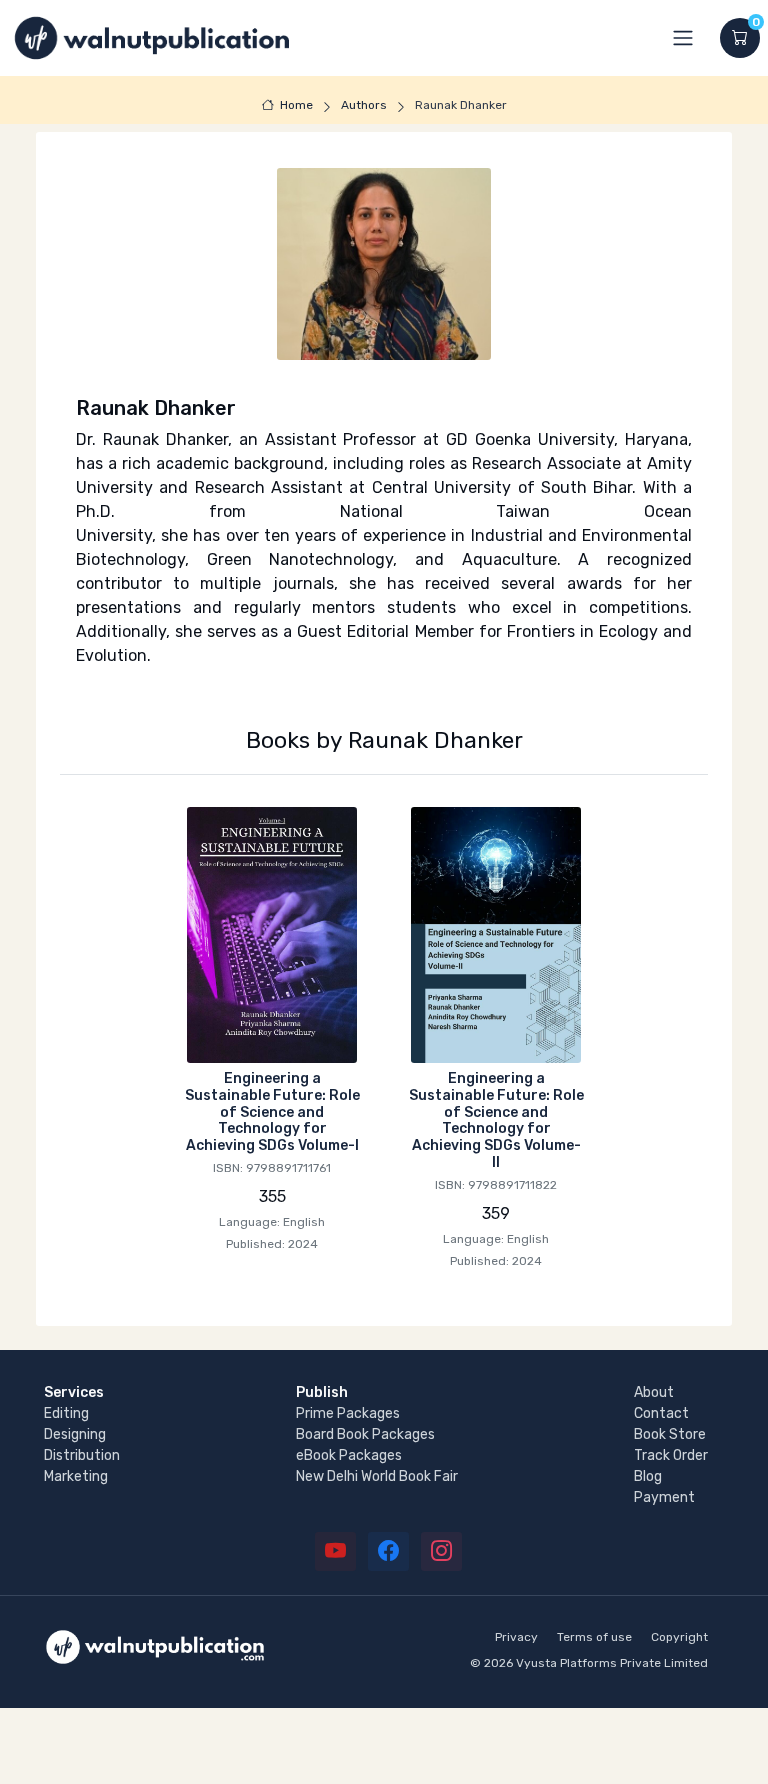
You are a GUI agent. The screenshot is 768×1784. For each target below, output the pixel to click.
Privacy (516, 1637)
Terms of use (594, 1637)
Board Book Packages (365, 1434)
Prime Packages (348, 1413)
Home (296, 105)
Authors (364, 105)
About (654, 1392)
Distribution (82, 1455)
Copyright (679, 1637)
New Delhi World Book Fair (377, 1476)
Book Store (670, 1434)
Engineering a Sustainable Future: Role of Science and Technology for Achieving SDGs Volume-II (496, 1120)
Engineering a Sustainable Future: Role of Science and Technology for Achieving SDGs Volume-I (272, 1112)
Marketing (76, 1476)
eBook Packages (349, 1455)
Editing (66, 1413)
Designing (75, 1434)
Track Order (671, 1455)
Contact (661, 1413)
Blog (648, 1476)
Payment (664, 1497)
